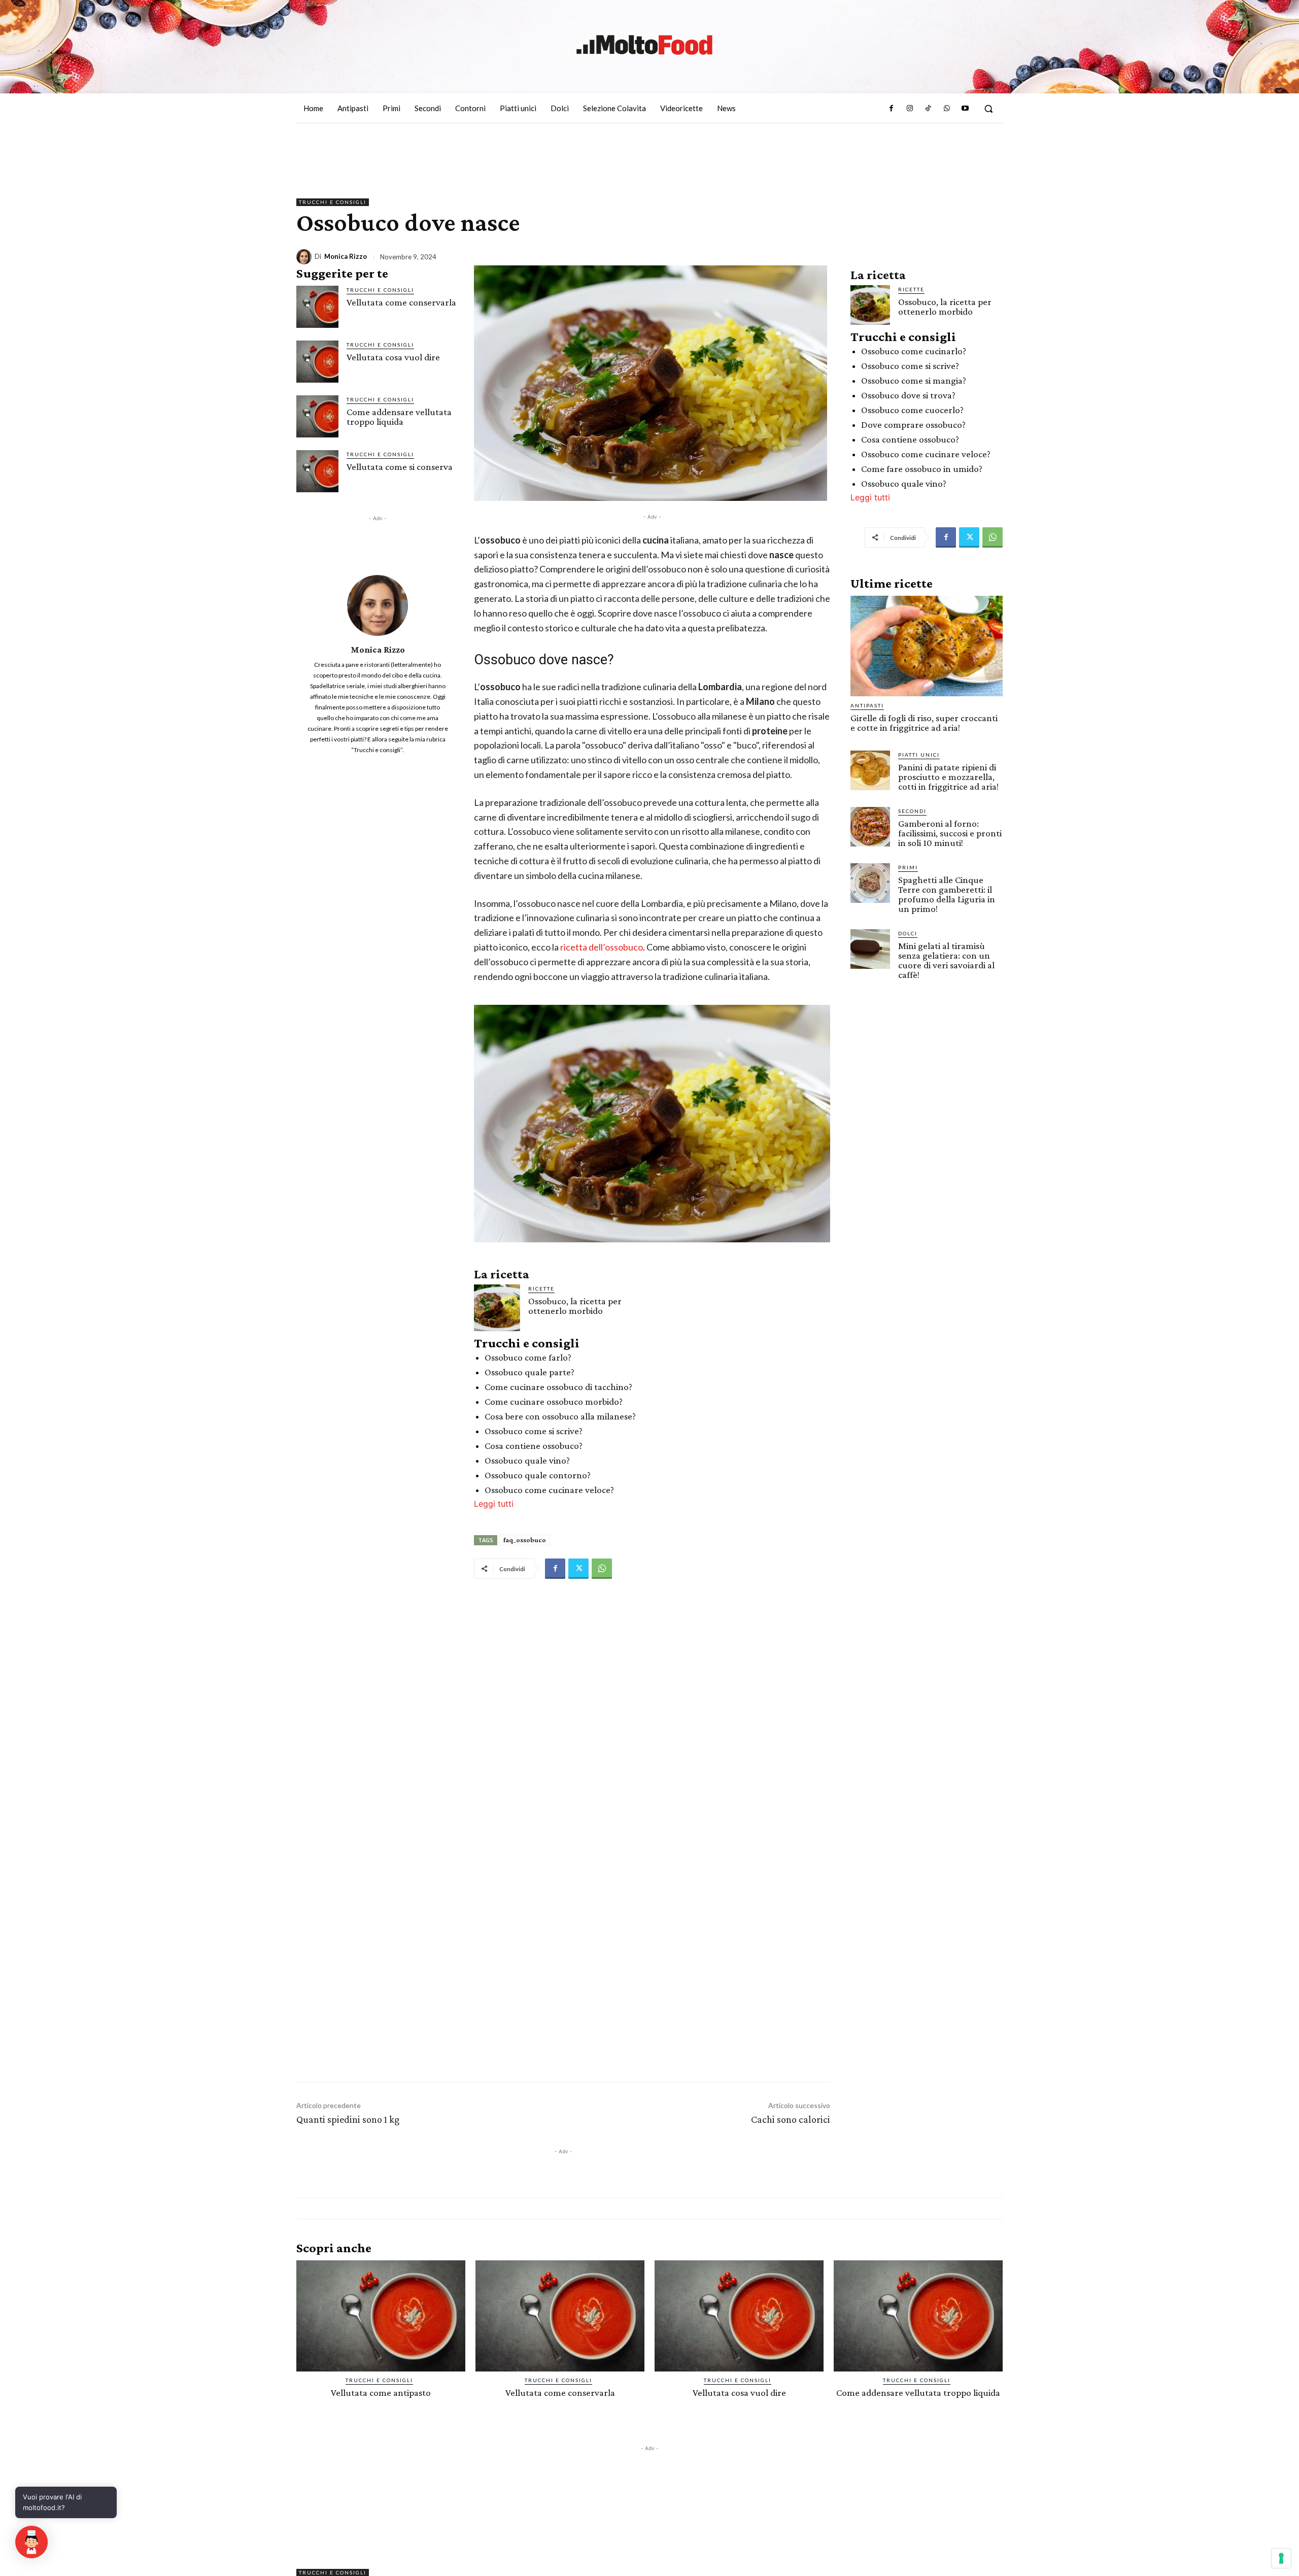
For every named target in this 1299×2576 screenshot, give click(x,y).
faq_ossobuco (525, 1540)
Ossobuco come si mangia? (914, 380)
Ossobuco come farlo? (528, 1357)
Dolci (908, 933)
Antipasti (867, 705)
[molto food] (644, 45)
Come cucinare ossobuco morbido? (554, 1401)
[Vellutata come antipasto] (381, 2316)
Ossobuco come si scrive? (534, 1431)
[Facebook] (891, 109)
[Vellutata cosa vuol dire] (317, 362)
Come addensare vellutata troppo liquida (399, 417)
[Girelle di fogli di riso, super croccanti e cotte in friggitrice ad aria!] (927, 646)
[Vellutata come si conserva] (317, 471)
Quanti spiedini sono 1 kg (348, 2119)
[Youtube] (965, 109)
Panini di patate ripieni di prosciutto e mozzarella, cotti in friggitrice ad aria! (948, 777)
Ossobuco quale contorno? (538, 1475)
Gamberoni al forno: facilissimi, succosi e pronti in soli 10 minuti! (950, 833)
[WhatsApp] (946, 109)
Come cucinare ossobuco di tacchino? (558, 1387)
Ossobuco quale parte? (529, 1372)
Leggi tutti (494, 1504)
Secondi (912, 811)
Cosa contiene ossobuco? (534, 1446)
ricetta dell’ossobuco (602, 947)
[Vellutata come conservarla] (317, 307)
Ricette (541, 1289)
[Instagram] (910, 109)
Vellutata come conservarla (401, 302)
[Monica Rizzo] (305, 257)
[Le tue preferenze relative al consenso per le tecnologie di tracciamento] (1281, 2558)
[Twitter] (578, 1569)
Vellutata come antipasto (381, 2393)
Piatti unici (919, 755)
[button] (988, 109)
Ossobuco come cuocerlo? (912, 410)
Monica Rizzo (346, 257)
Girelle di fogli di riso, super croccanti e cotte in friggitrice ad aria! (924, 723)
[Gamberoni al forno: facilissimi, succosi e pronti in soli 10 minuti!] (870, 827)
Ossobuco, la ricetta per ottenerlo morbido (575, 1306)
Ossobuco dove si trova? (908, 395)
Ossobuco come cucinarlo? (914, 351)
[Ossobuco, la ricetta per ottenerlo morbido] (497, 1308)
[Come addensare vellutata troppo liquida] (317, 416)
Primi (908, 867)
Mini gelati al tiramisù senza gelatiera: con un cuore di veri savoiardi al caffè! (946, 960)
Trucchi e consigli (333, 202)
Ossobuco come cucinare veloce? (549, 1490)
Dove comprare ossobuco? (913, 425)
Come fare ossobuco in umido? (922, 469)
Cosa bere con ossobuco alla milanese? (560, 1416)
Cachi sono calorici (791, 2119)
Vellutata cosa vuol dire (393, 357)
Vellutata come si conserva (400, 467)
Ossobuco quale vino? (527, 1460)
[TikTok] (928, 109)
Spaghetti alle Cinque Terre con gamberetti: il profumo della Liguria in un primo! (947, 894)
